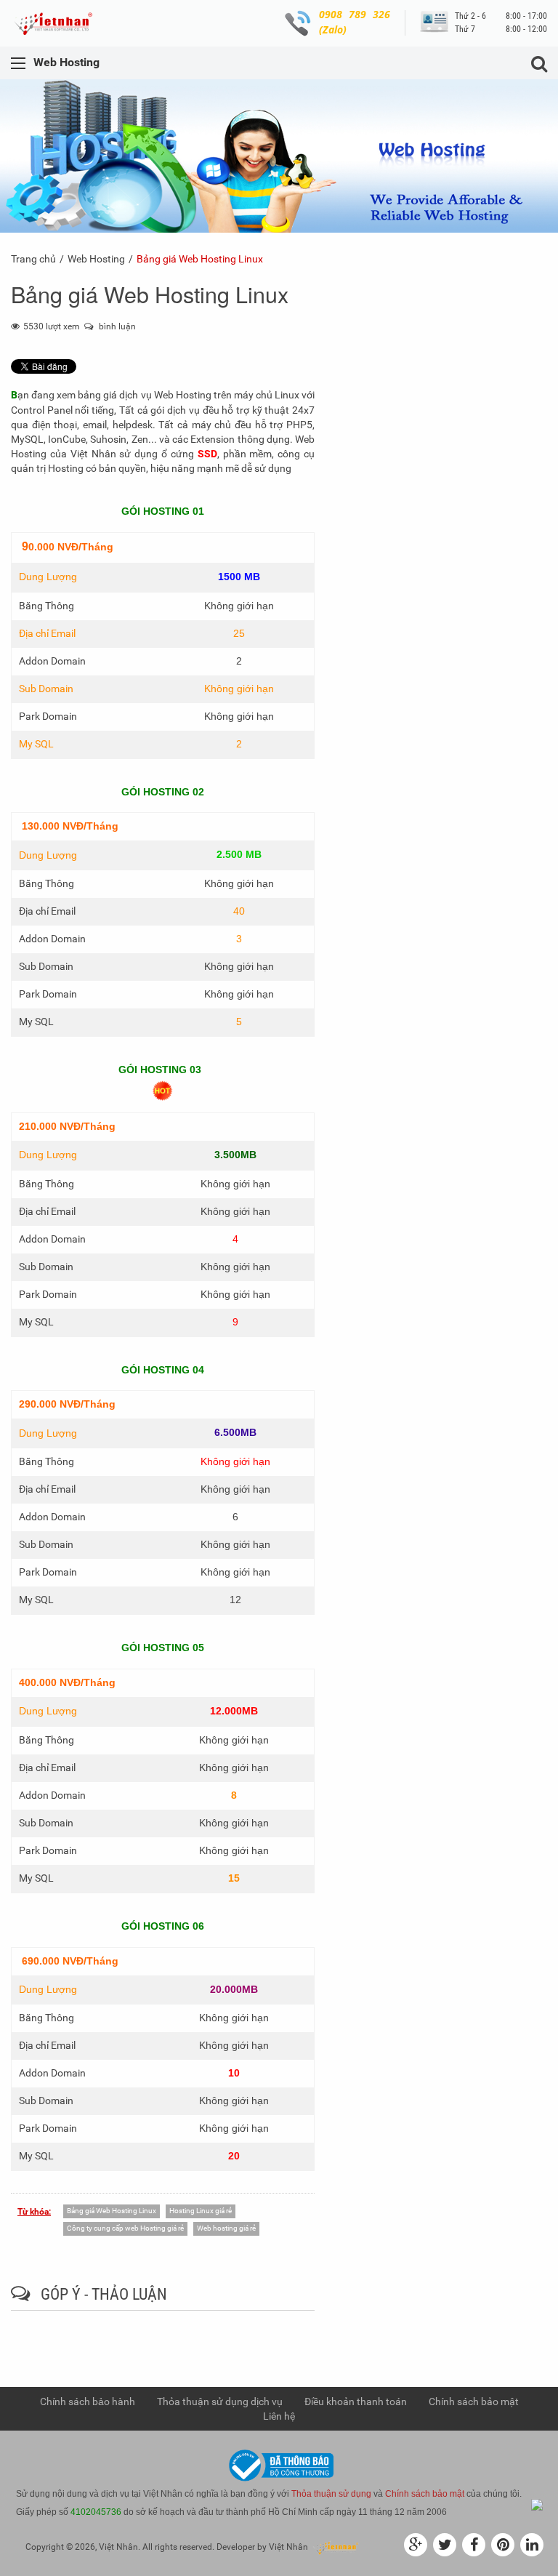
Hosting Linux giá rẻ (201, 2211)
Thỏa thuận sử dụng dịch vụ (220, 2402)
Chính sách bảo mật (474, 2402)
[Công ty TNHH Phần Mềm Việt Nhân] (57, 23)
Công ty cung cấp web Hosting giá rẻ (125, 2228)
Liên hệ (279, 2416)
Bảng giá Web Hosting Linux (112, 2211)
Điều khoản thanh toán (356, 2402)
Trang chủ (33, 259)
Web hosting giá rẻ (226, 2228)
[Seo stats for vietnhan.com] (537, 2504)
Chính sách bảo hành (88, 2402)
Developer (236, 2547)
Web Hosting (96, 259)
